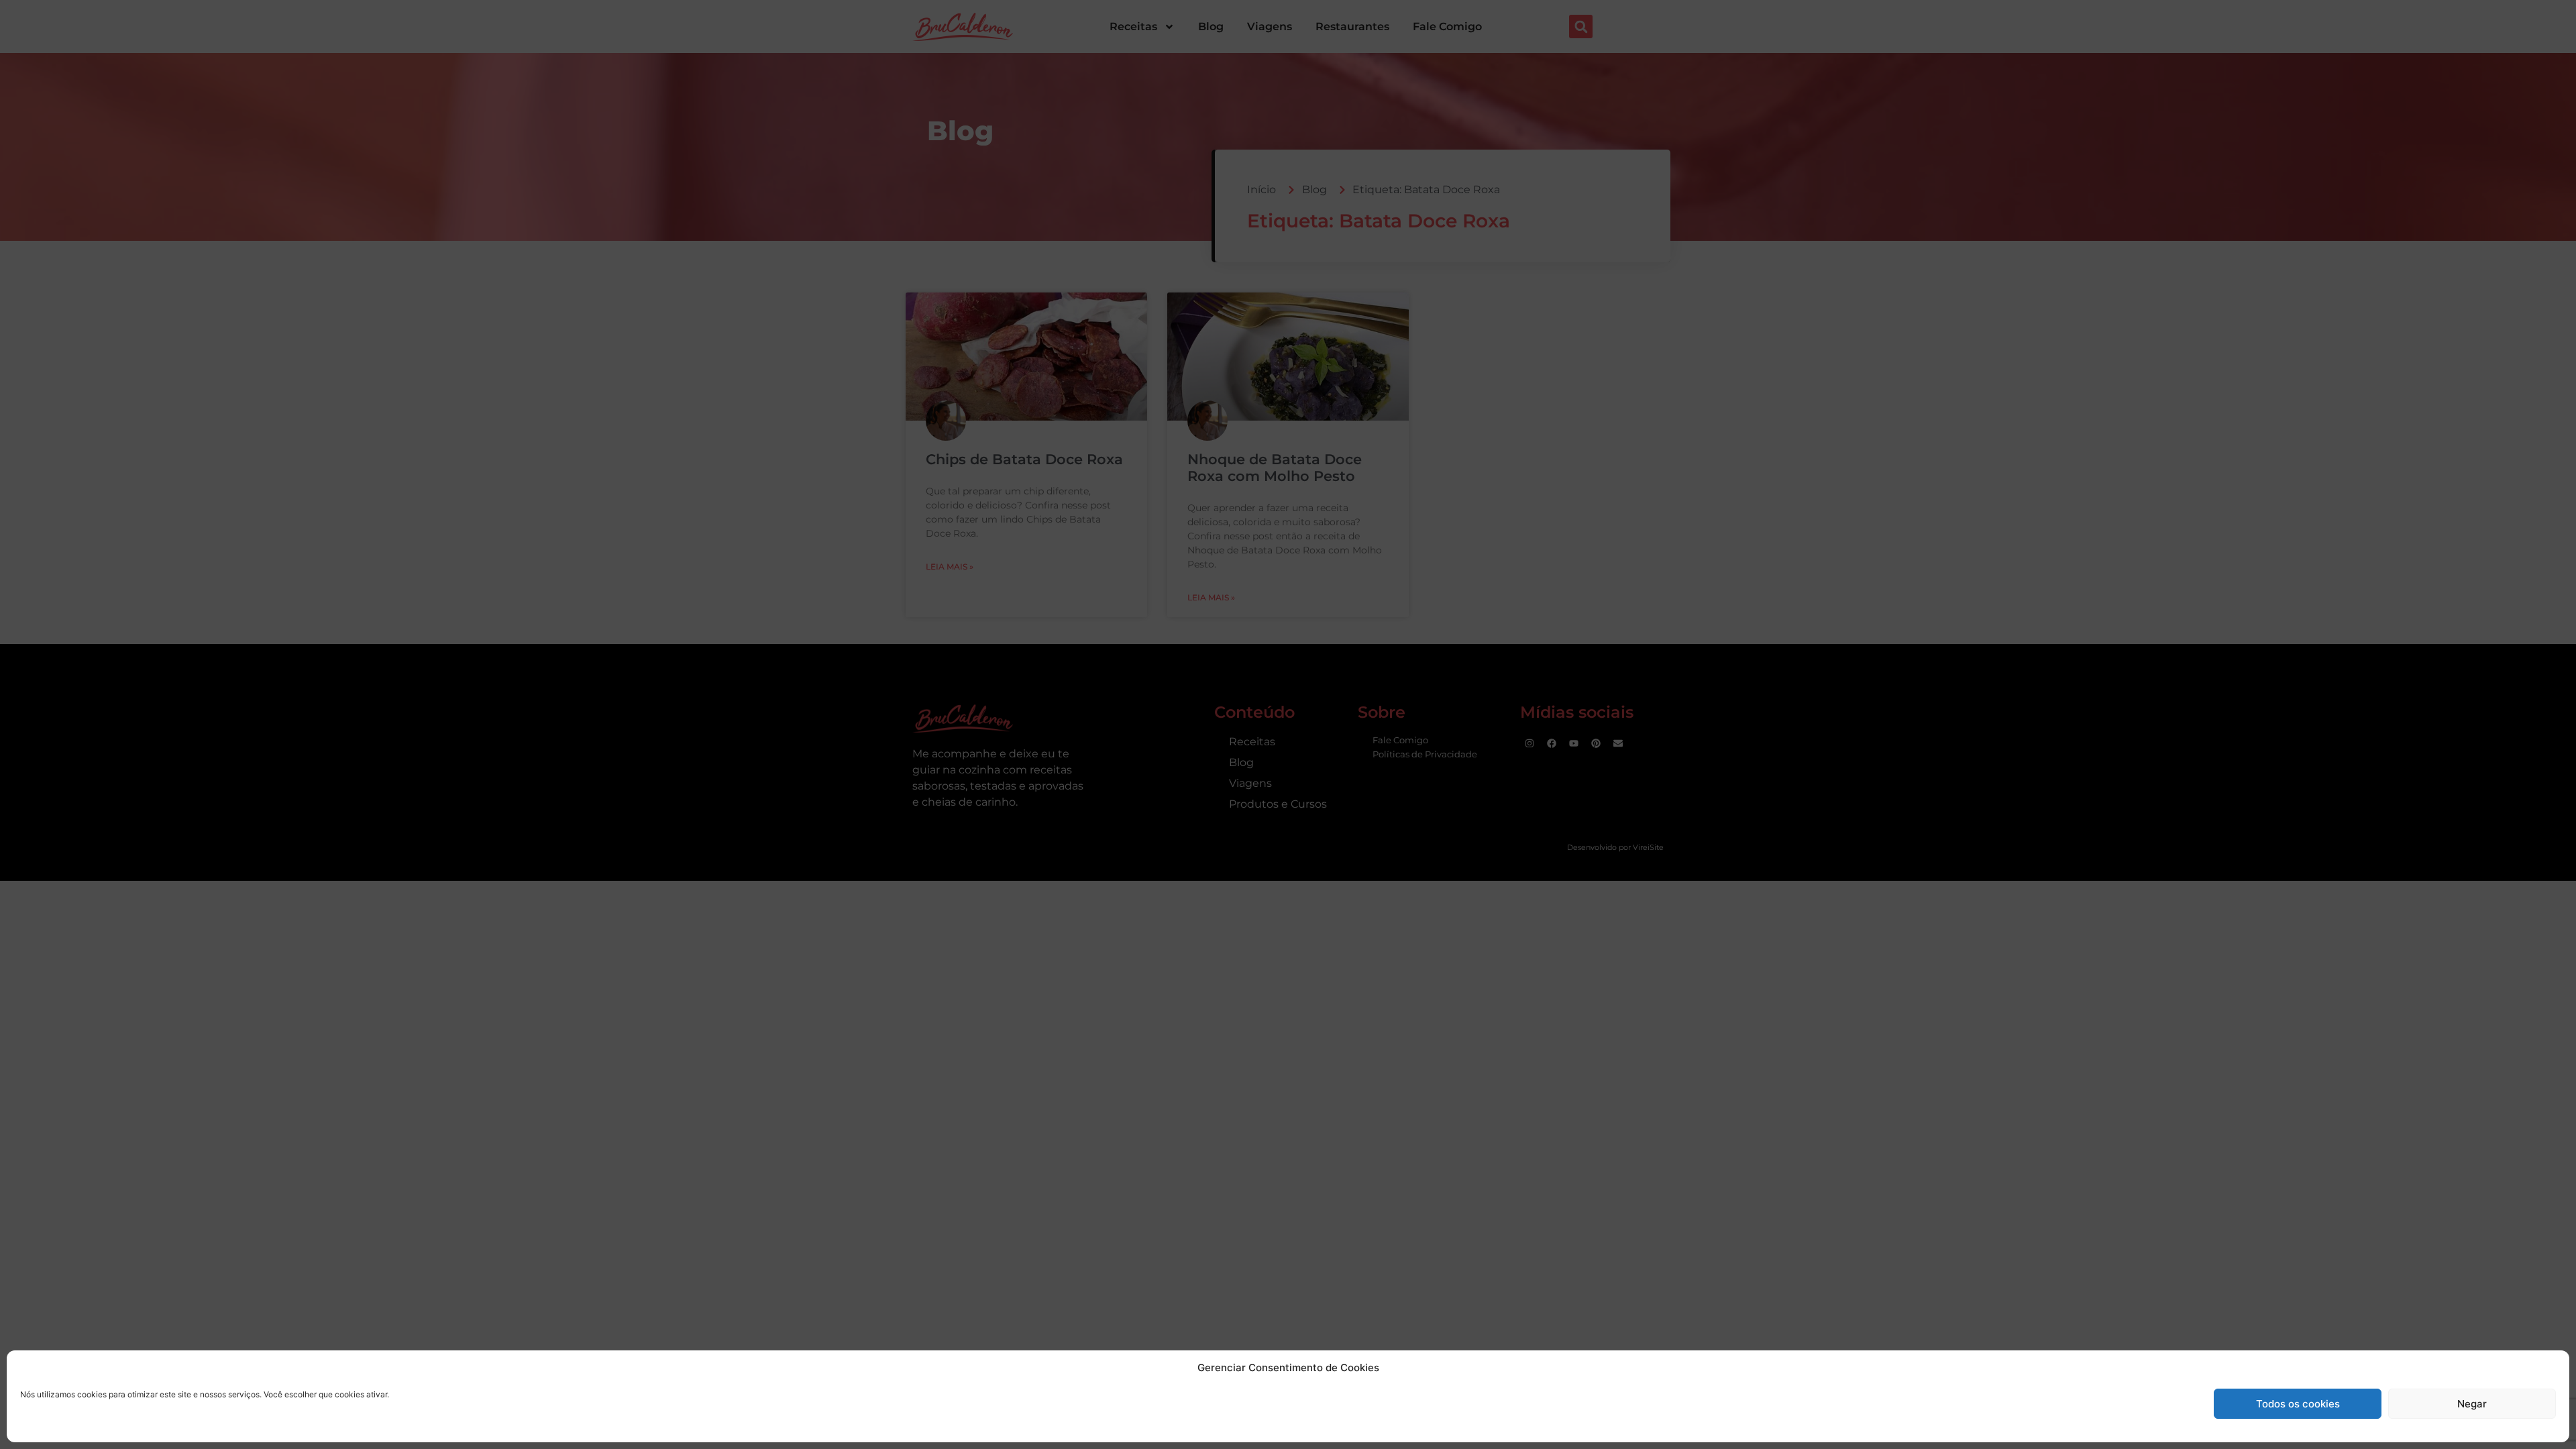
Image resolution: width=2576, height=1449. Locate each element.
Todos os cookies (2298, 1404)
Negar (2472, 1404)
